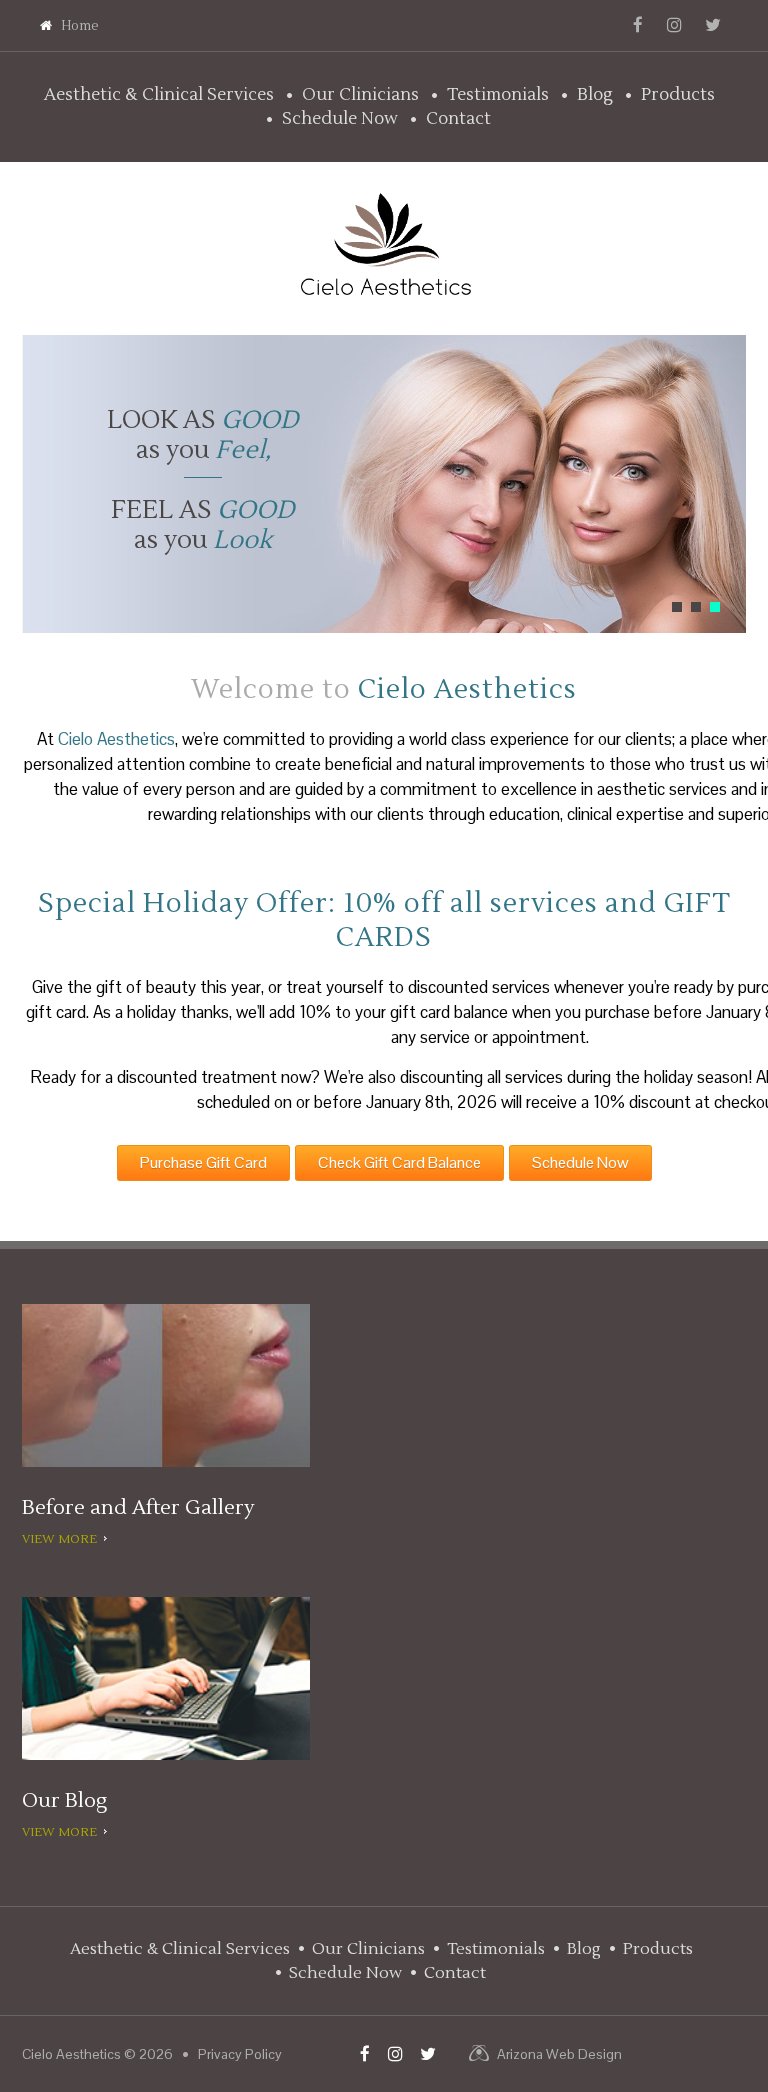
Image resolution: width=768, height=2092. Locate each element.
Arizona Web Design (559, 2054)
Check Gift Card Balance (399, 1162)
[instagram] (674, 25)
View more (59, 1540)
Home (80, 26)
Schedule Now (340, 119)
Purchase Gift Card (203, 1162)
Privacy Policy (240, 2054)
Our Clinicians (360, 95)
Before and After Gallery (138, 1508)
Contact (458, 119)
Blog (595, 95)
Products (678, 95)
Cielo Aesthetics (71, 2054)
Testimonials (498, 95)
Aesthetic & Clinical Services (159, 95)
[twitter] (713, 25)
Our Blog (64, 1801)
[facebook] (638, 25)
